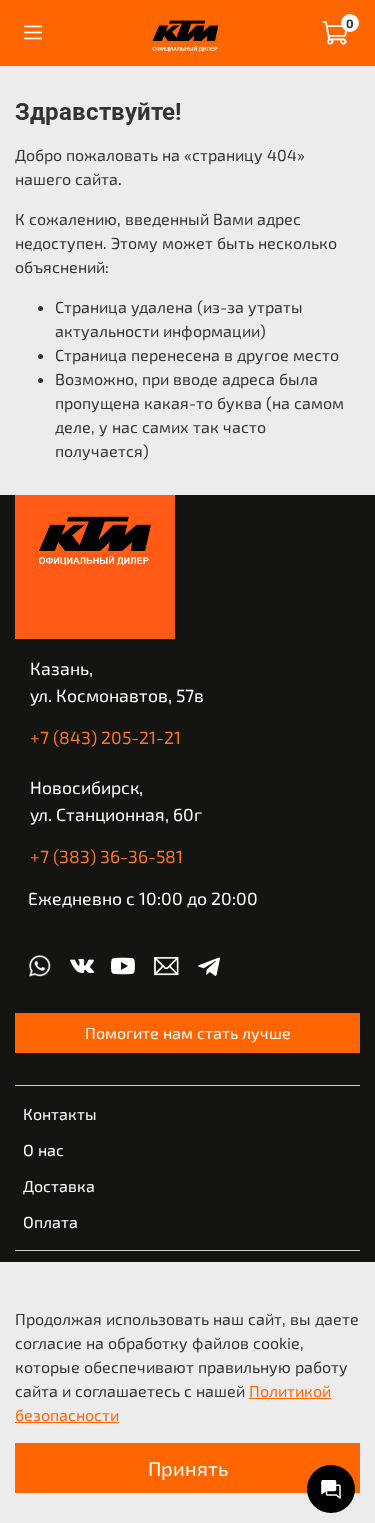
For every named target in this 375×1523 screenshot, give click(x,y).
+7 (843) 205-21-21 (105, 737)
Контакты (60, 1113)
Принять (188, 1468)
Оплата (50, 1221)
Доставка (59, 1185)
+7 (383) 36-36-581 (106, 856)
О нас (43, 1149)
